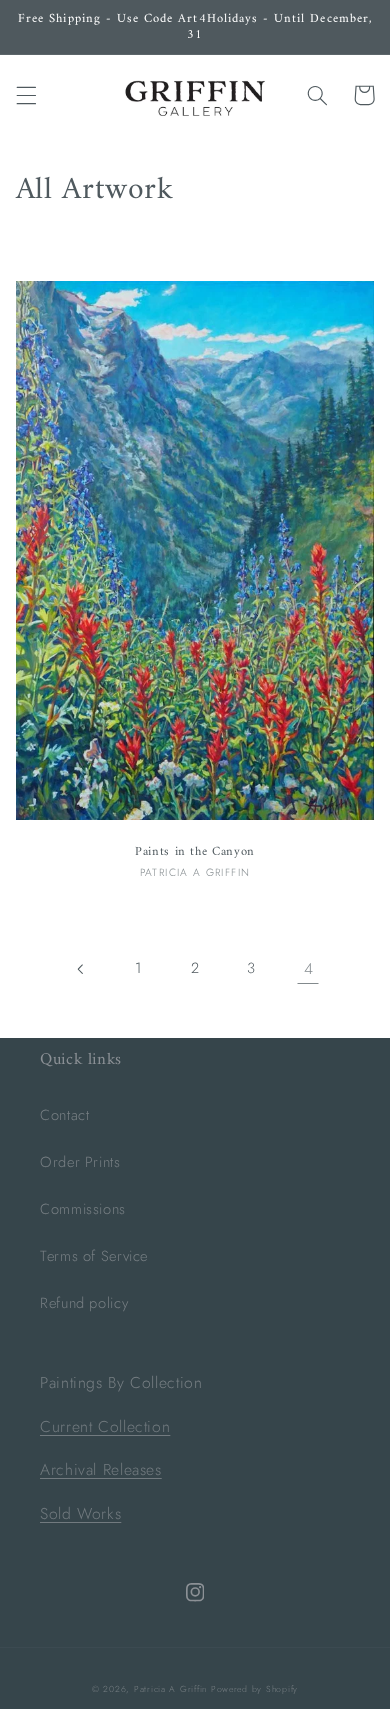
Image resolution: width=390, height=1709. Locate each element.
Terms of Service (94, 1256)
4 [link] (309, 968)
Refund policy (84, 1303)
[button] (26, 95)
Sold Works (80, 1513)
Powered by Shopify (254, 1689)
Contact (64, 1115)
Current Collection (105, 1426)
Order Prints (80, 1162)
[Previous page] (82, 969)
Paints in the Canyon (195, 852)
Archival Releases (101, 1469)
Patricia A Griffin (170, 1689)
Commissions (83, 1209)
